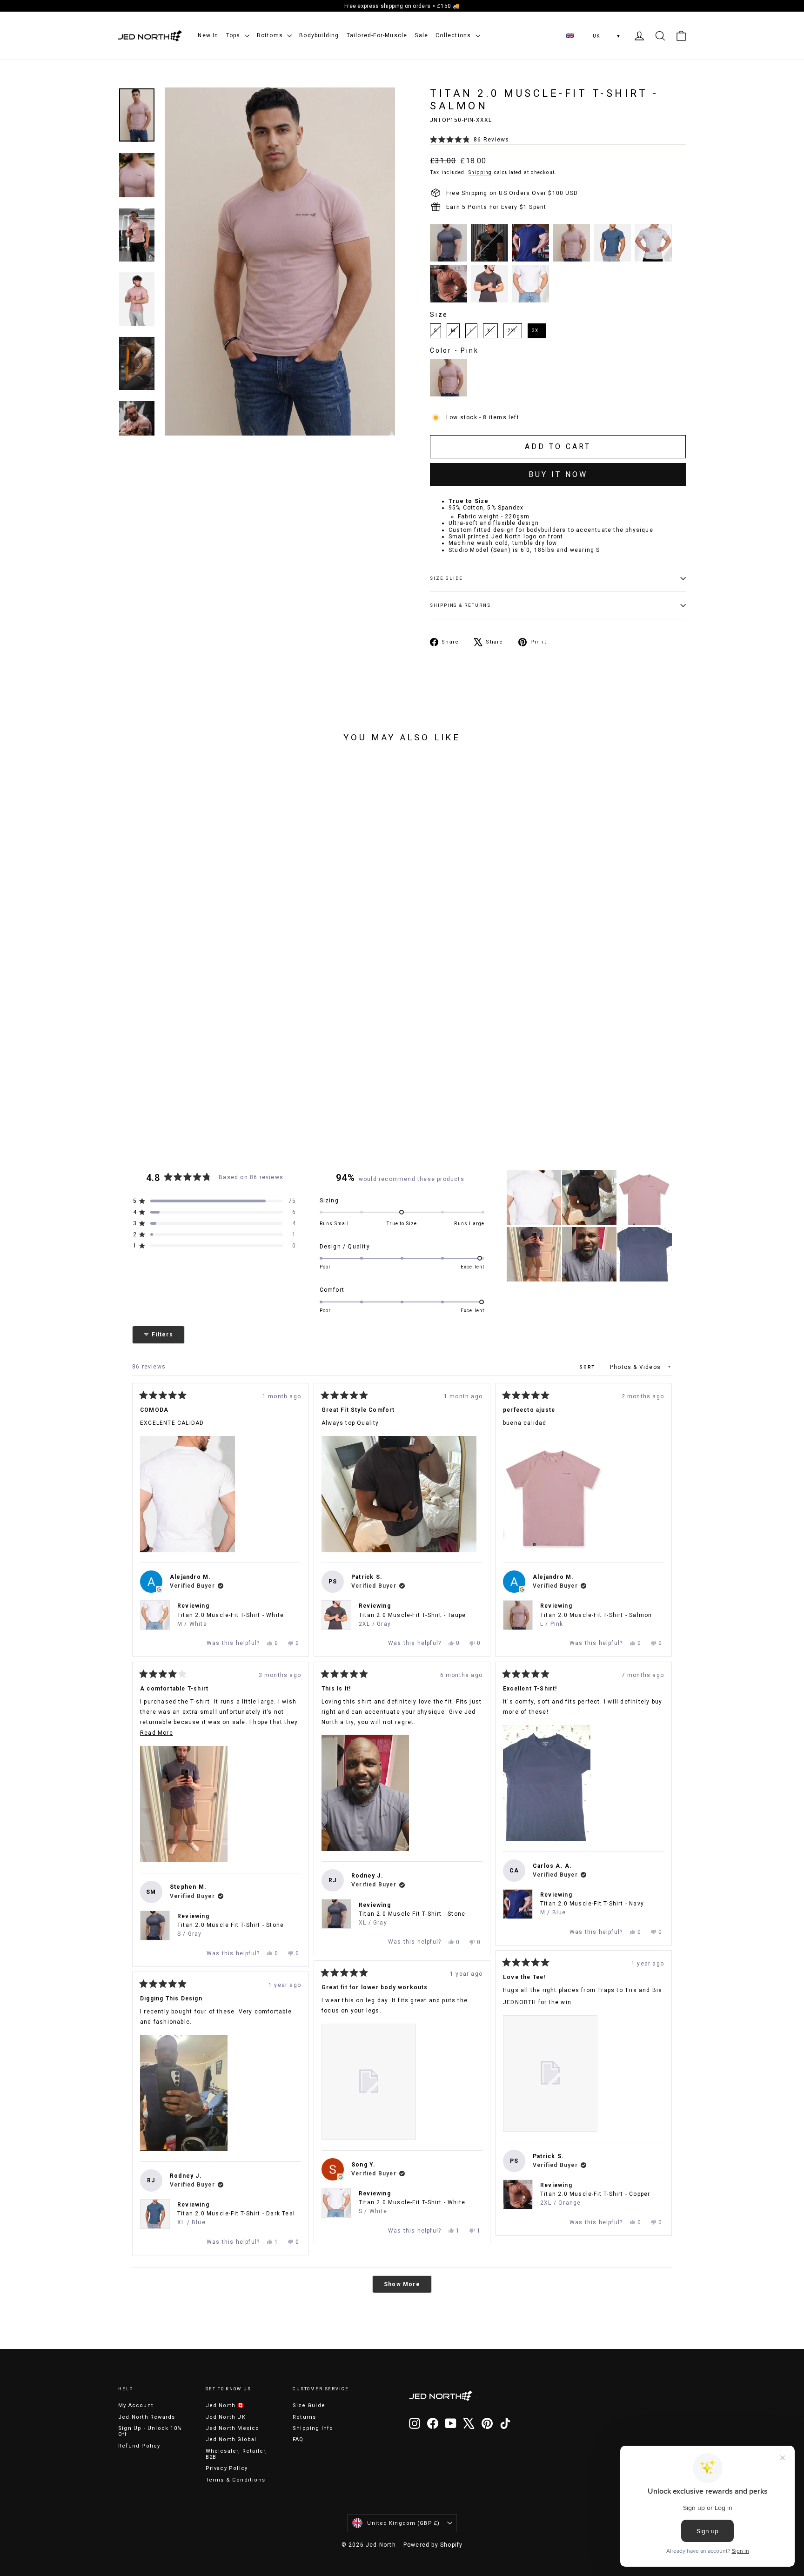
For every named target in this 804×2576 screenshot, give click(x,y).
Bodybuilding (319, 35)
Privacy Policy (227, 2468)
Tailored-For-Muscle (377, 35)
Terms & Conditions (236, 2480)
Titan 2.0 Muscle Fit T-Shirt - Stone (231, 1929)
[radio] (449, 243)
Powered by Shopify (433, 2545)
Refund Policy (139, 2446)
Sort (588, 1367)
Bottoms (271, 35)
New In (208, 35)
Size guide (446, 578)
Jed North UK (226, 2417)
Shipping (480, 172)
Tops (234, 35)
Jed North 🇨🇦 (225, 2405)
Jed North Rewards (147, 2417)
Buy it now (558, 474)
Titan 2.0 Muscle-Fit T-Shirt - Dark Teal (236, 2218)
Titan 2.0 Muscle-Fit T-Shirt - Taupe (412, 1620)
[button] (469, 140)
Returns (304, 2417)
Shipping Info (313, 2428)
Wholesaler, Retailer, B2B (237, 2454)
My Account (136, 2405)
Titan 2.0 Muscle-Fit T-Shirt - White (231, 1620)
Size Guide (309, 2405)
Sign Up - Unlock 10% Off (150, 2431)
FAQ (298, 2439)
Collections (454, 35)
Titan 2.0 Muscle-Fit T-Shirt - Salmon (596, 1620)
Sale (421, 35)
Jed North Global (231, 2439)
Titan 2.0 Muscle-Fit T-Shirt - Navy (592, 1908)
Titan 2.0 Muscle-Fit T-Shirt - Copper (595, 2198)
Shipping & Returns (460, 605)
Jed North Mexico (233, 2428)
